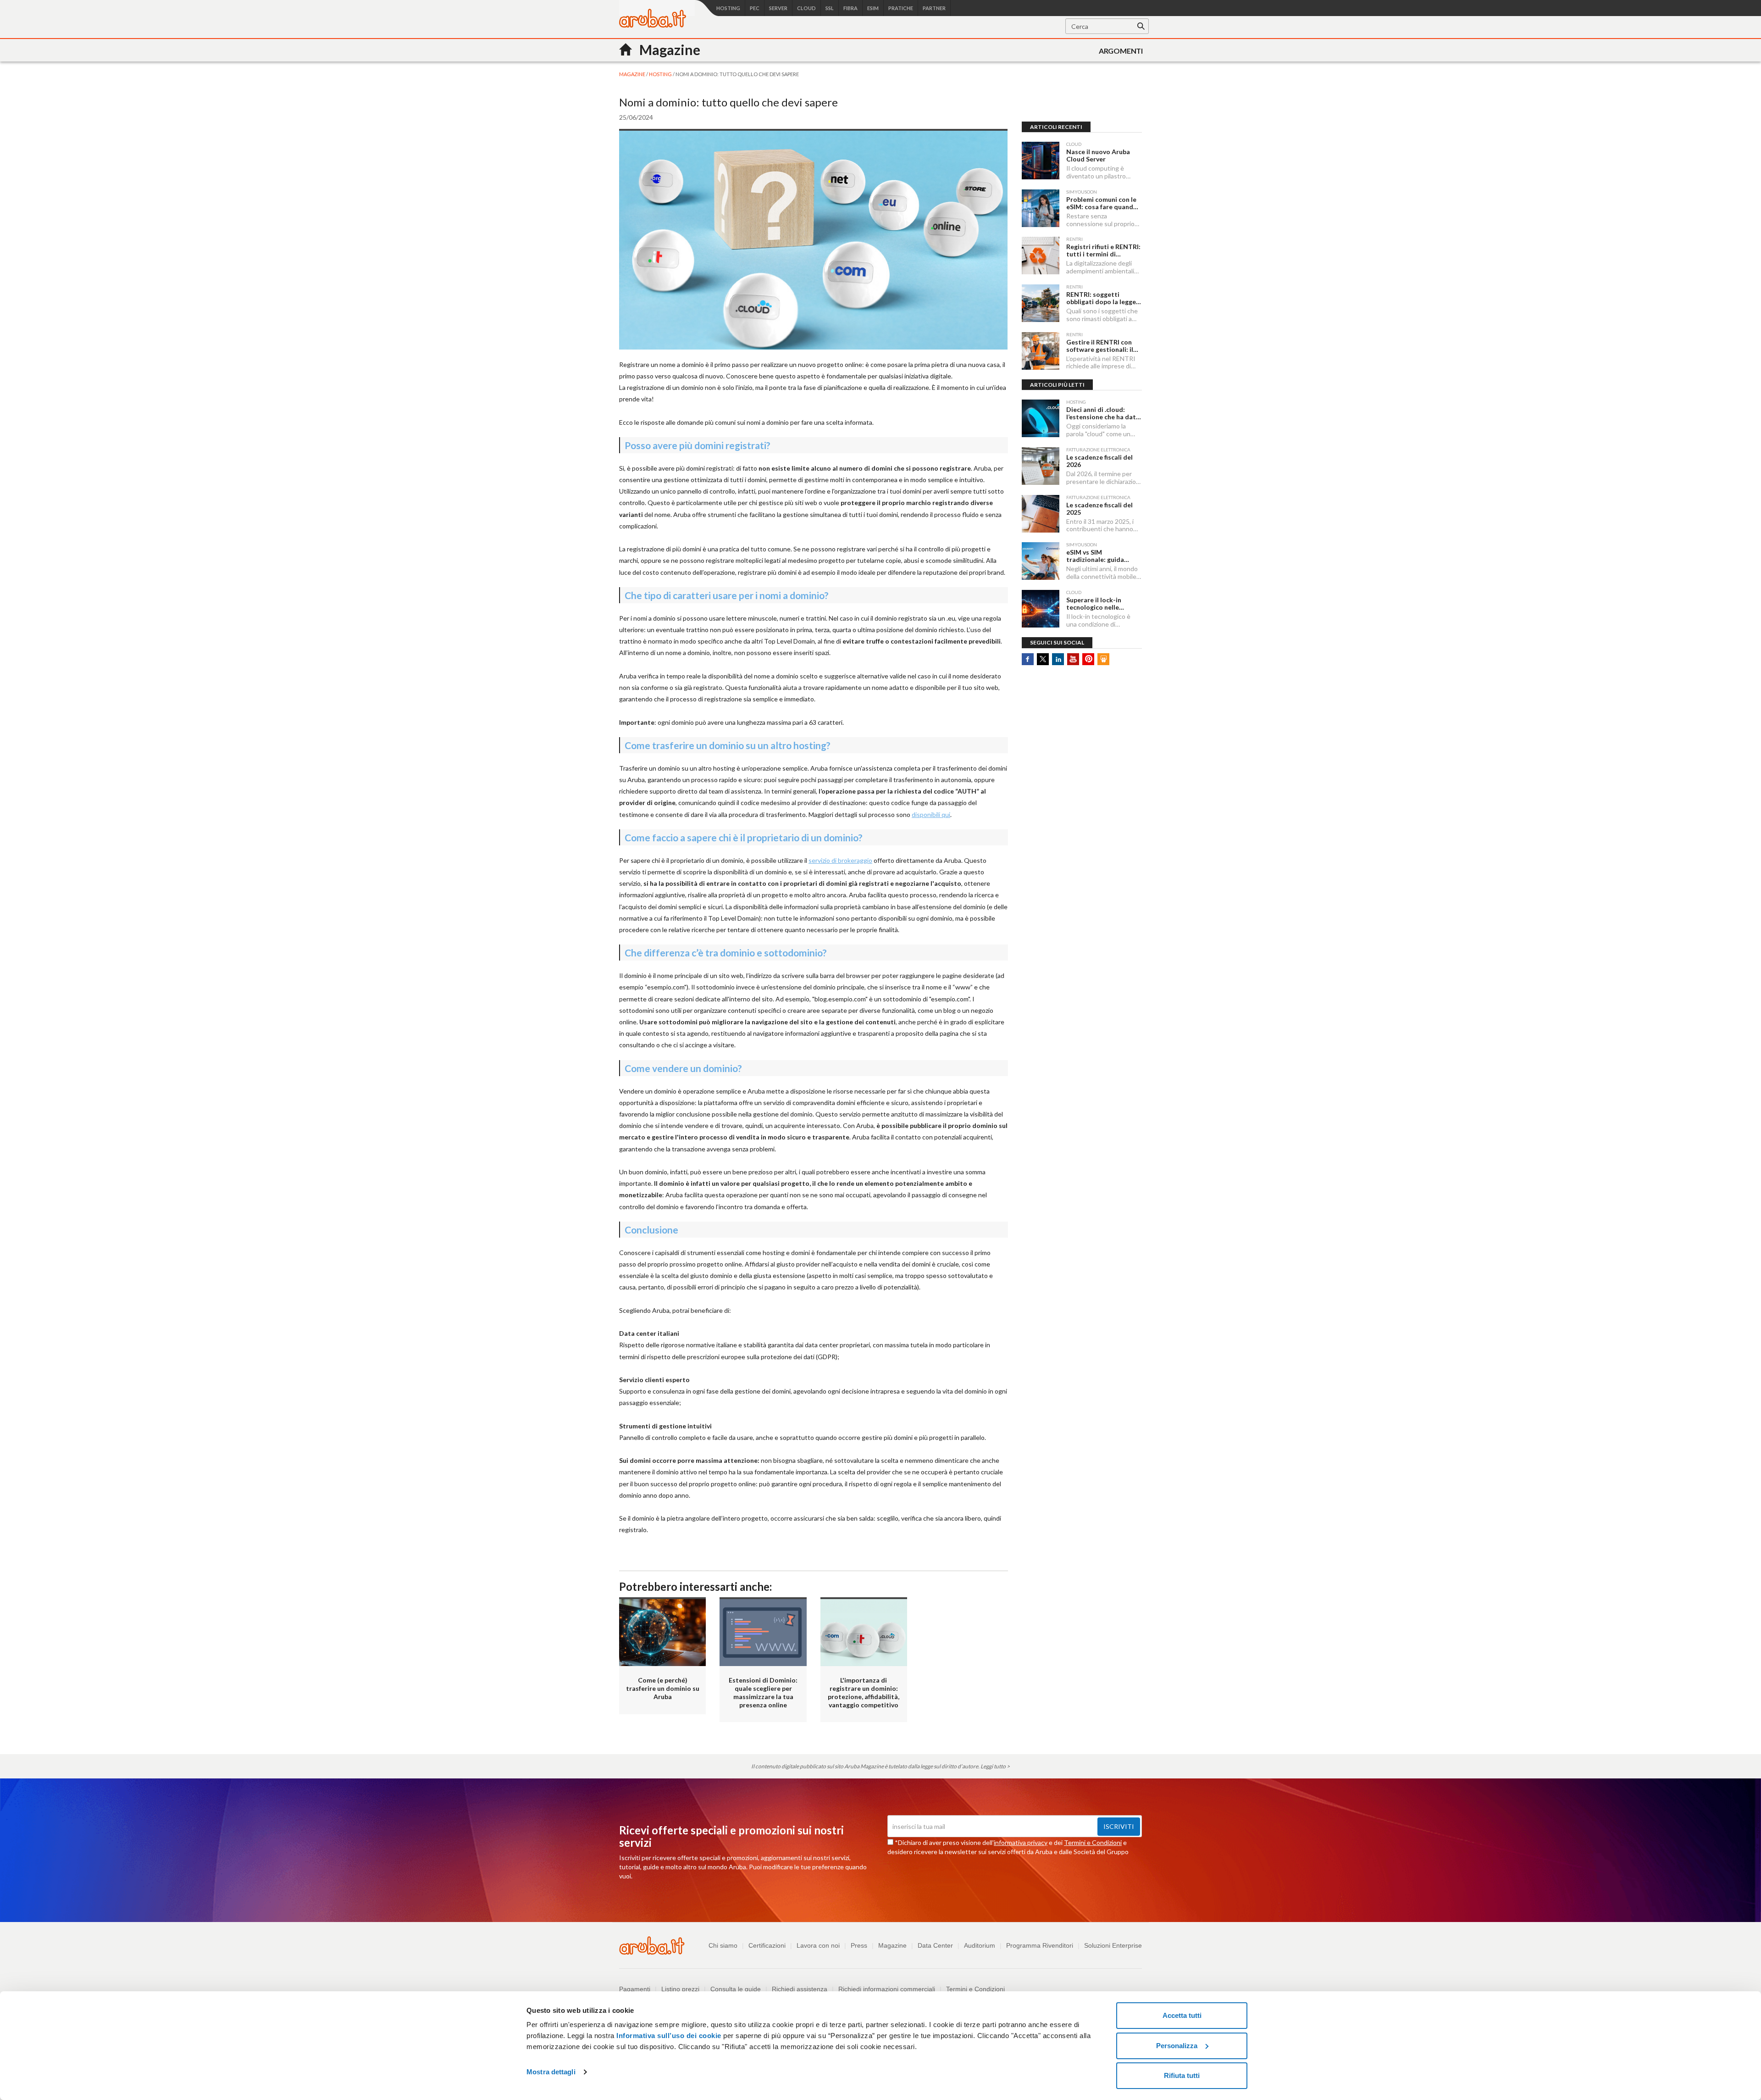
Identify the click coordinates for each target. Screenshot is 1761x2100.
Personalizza (1177, 2046)
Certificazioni (767, 1945)
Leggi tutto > (995, 1766)
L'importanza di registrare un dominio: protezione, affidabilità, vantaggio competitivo (864, 1692)
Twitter (1043, 659)
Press (859, 1945)
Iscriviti (1119, 1826)
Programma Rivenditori (1040, 1945)
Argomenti (1121, 51)
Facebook (1028, 659)
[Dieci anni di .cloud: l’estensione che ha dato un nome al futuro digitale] (1041, 418)
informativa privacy (1021, 1842)
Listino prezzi (680, 1989)
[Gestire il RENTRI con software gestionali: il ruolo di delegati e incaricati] (1041, 351)
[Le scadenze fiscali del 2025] (1041, 514)
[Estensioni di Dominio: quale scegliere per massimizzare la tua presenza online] (763, 1632)
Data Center (935, 1945)
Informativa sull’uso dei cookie (668, 2036)
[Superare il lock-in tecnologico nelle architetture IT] (1041, 609)
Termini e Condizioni (1093, 1842)
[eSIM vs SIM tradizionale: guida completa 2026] (1041, 561)
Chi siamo (723, 1945)
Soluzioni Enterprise (1113, 1945)
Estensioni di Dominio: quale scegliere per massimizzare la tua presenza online (763, 1692)
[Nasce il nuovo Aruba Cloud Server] (1041, 161)
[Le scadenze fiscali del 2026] (1041, 466)
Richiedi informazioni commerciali (887, 1989)
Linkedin (1058, 659)
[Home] (653, 25)
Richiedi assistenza (800, 1989)
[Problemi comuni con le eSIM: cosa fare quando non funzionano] (1041, 208)
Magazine (892, 1945)
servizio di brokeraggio (840, 860)
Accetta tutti (1182, 2015)
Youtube (1073, 659)
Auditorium (980, 1945)
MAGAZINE (633, 74)
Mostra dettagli (551, 2072)
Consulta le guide (736, 1989)
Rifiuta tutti (1182, 2075)
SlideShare (1103, 659)
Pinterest (1088, 659)
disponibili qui (931, 814)
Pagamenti (635, 1989)
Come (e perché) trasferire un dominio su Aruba (663, 1688)
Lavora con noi (818, 1945)
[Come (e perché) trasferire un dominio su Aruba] (662, 1632)
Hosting (661, 74)
